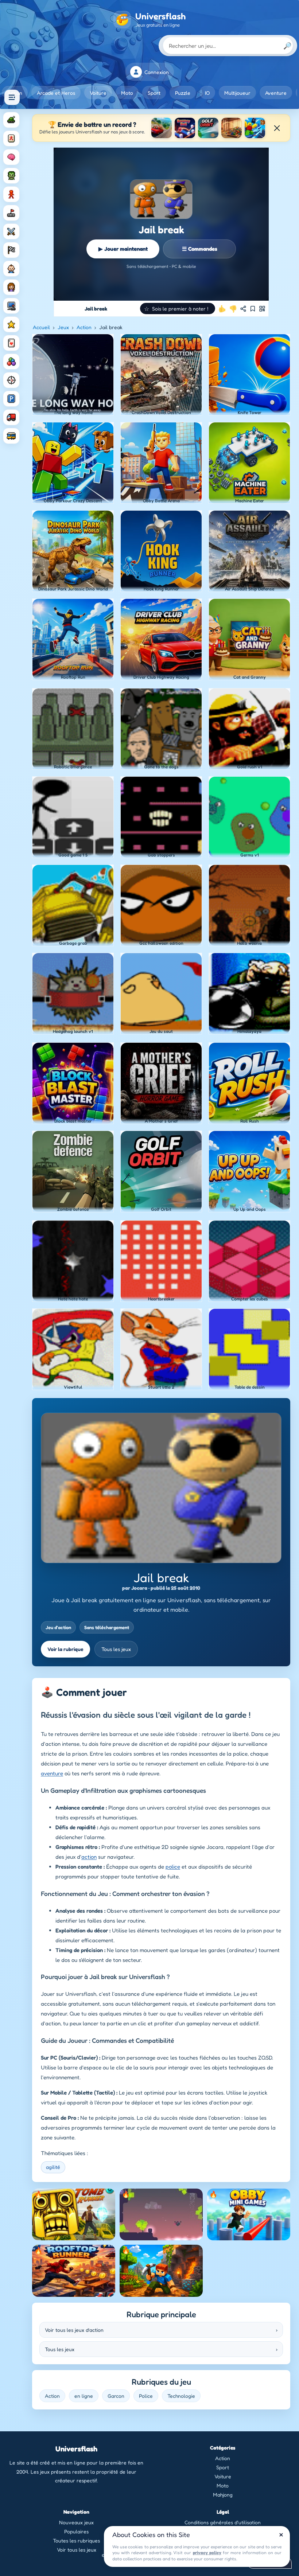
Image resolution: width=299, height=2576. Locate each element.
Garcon (116, 2396)
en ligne (84, 2396)
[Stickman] (11, 194)
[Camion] (11, 417)
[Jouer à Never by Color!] (232, 128)
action (89, 1857)
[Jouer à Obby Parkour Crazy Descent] (255, 128)
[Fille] (11, 287)
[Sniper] (11, 380)
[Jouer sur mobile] (262, 309)
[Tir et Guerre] (11, 120)
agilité (53, 2167)
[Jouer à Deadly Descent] (162, 128)
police (173, 1867)
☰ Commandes (200, 249)
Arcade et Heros (56, 93)
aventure (52, 1773)
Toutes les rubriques (76, 2540)
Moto (127, 93)
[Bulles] (11, 362)
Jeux (63, 327)
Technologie (181, 2396)
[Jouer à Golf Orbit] (208, 128)
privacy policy (207, 2552)
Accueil (41, 327)
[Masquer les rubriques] (12, 97)
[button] (178, 309)
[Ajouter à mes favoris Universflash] (253, 309)
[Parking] (11, 399)
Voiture (98, 93)
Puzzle (183, 93)
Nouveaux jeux (76, 2522)
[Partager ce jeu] (243, 309)
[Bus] (11, 436)
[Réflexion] (11, 157)
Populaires (76, 2531)
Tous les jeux (116, 1649)
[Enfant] (11, 269)
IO (207, 93)
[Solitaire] (11, 343)
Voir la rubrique (65, 1649)
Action (84, 327)
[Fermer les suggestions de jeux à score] (277, 128)
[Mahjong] (11, 138)
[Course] (11, 250)
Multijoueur (237, 93)
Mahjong (223, 2495)
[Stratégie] (11, 324)
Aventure (276, 93)
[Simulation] (11, 306)
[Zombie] (11, 176)
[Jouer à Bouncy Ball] (185, 128)
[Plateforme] (11, 213)
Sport (154, 93)
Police (146, 2396)
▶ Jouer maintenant (123, 249)
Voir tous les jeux (77, 2550)
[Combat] (11, 231)
